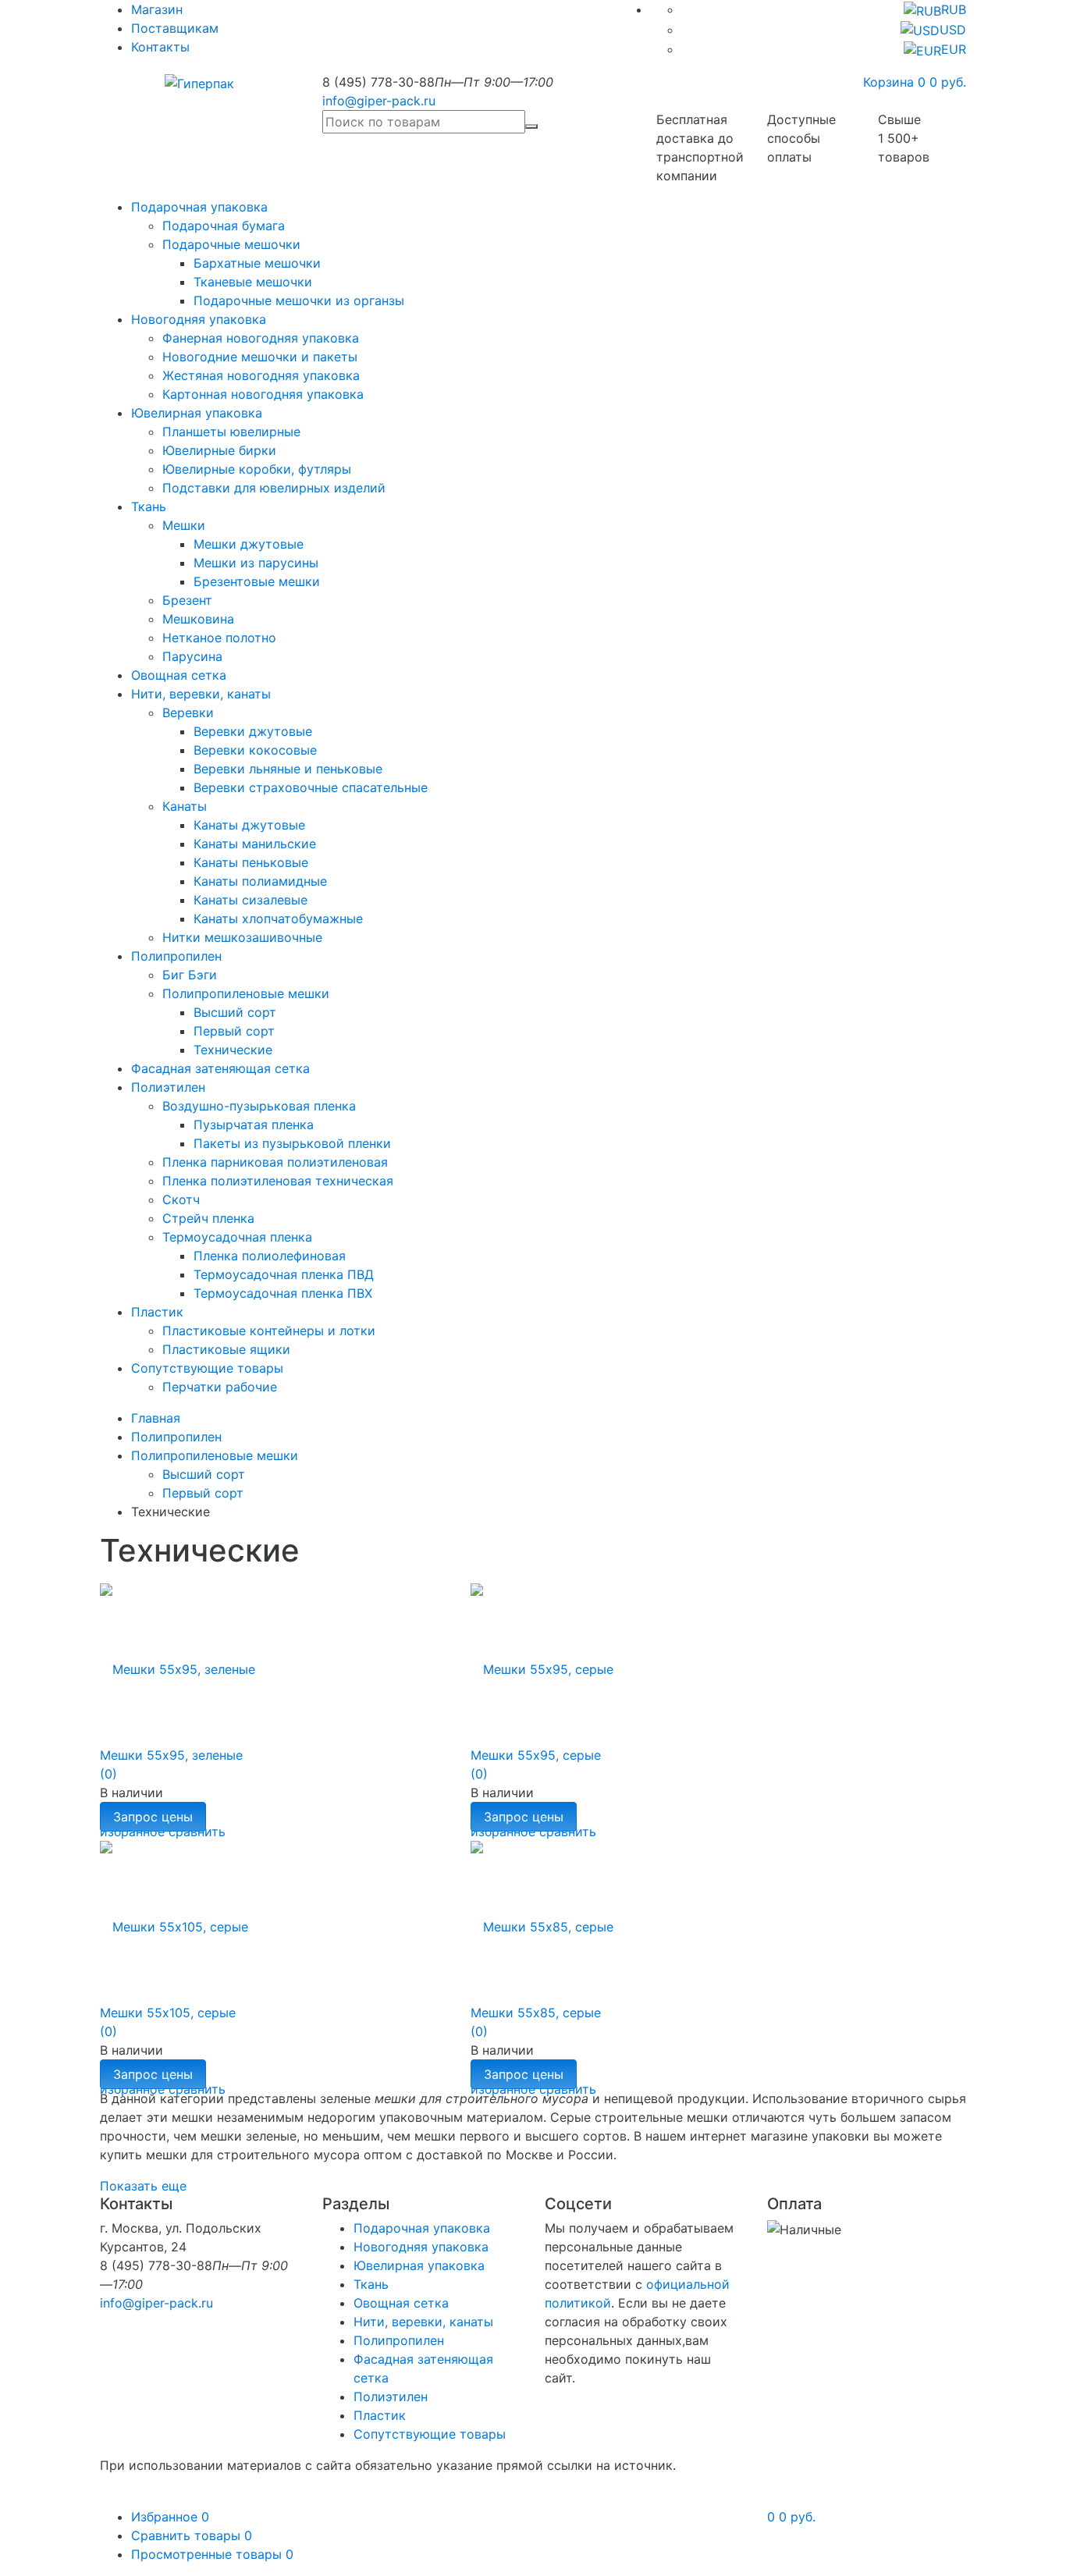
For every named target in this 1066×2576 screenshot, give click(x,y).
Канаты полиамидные (260, 881)
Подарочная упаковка (199, 207)
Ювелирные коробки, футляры (257, 469)
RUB (954, 9)
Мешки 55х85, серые (536, 2013)
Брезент (187, 600)
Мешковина (198, 619)
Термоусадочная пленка (237, 1237)
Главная (156, 1418)
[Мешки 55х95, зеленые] (178, 1660)
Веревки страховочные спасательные (311, 787)
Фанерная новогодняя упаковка (261, 338)
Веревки (188, 712)
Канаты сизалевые (251, 900)
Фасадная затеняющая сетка (220, 1068)
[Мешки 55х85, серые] (542, 1917)
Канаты (185, 806)
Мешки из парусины (256, 563)
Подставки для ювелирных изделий (274, 488)
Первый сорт (234, 1031)
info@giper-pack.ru (379, 101)
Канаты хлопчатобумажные (278, 918)
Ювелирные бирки (219, 450)
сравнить (197, 2089)
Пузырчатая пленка (254, 1125)
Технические (233, 1050)
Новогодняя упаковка (199, 319)
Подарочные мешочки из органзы (299, 300)
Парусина (192, 656)
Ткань (149, 506)
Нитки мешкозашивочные (242, 937)
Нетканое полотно (219, 638)
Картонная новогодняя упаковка (263, 394)
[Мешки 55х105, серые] (174, 1917)
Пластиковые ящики (226, 1349)
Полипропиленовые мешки (246, 993)
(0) (108, 1774)
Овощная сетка (179, 675)
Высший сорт (235, 1012)
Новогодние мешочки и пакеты (260, 357)
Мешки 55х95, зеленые (171, 1755)
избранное (132, 2089)
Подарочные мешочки (231, 244)
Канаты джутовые (249, 825)
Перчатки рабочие (220, 1387)
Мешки (184, 525)
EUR (954, 49)
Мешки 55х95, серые (536, 1755)
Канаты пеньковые (251, 862)
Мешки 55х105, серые (168, 2013)
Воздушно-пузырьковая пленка (259, 1106)
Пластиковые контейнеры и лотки (269, 1331)
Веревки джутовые (253, 731)
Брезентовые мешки (257, 581)
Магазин (157, 9)
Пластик (157, 1312)
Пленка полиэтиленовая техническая (278, 1181)
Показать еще (143, 2186)
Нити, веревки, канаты (201, 694)
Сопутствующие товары (207, 1368)
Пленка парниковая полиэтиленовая (275, 1162)
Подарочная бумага (224, 226)
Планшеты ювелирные (231, 432)
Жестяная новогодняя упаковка (261, 375)
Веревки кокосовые (255, 750)
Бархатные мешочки (257, 263)
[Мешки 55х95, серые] (542, 1660)
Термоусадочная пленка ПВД (284, 1274)
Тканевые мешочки (253, 282)
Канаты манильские (255, 844)
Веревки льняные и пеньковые (288, 769)
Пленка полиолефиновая (270, 1256)
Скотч (181, 1199)
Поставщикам (175, 28)
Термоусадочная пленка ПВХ (283, 1293)
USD (953, 30)
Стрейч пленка (208, 1218)
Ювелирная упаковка (197, 413)
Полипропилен (176, 956)
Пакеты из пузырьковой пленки (292, 1143)
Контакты (160, 47)
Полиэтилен (168, 1087)
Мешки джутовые (249, 544)
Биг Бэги (190, 975)
